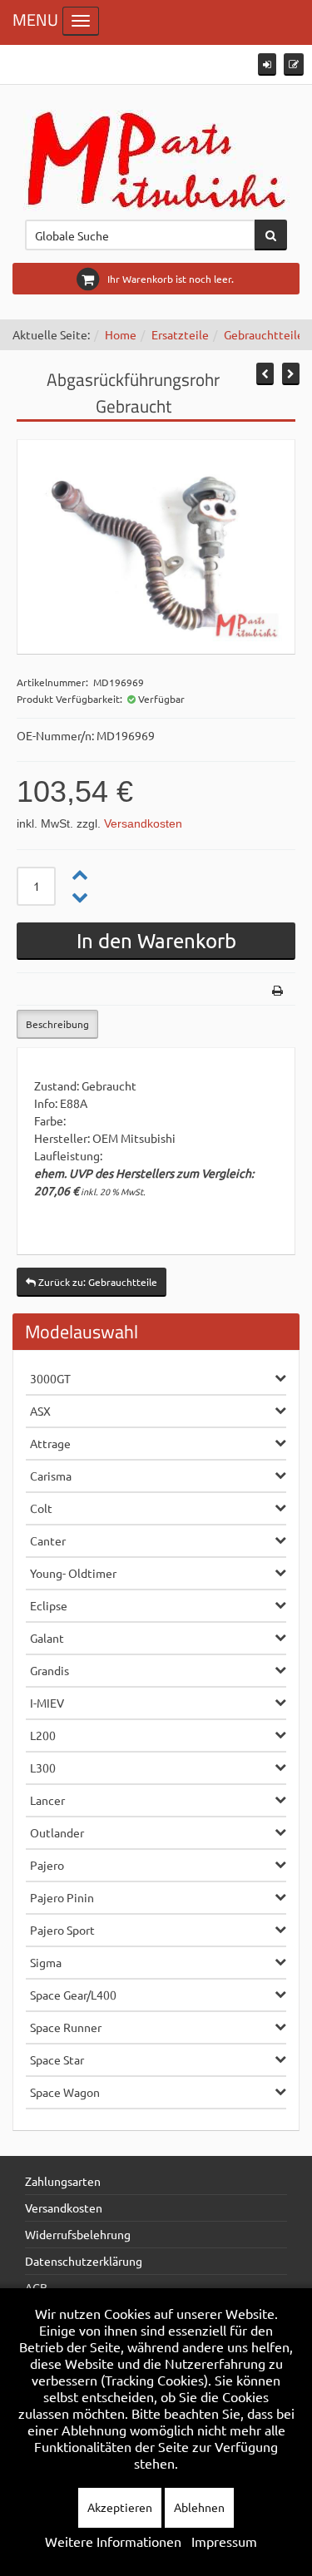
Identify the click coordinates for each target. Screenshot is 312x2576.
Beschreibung (57, 1024)
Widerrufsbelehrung (78, 2234)
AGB (36, 2287)
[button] (267, 64)
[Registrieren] (294, 64)
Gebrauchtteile (264, 334)
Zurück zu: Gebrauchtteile (97, 1282)
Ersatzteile (180, 334)
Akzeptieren (120, 2507)
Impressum (224, 2541)
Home (121, 334)
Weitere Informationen (113, 2541)
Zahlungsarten (63, 2181)
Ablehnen (199, 2507)
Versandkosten (143, 823)
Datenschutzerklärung (84, 2261)
